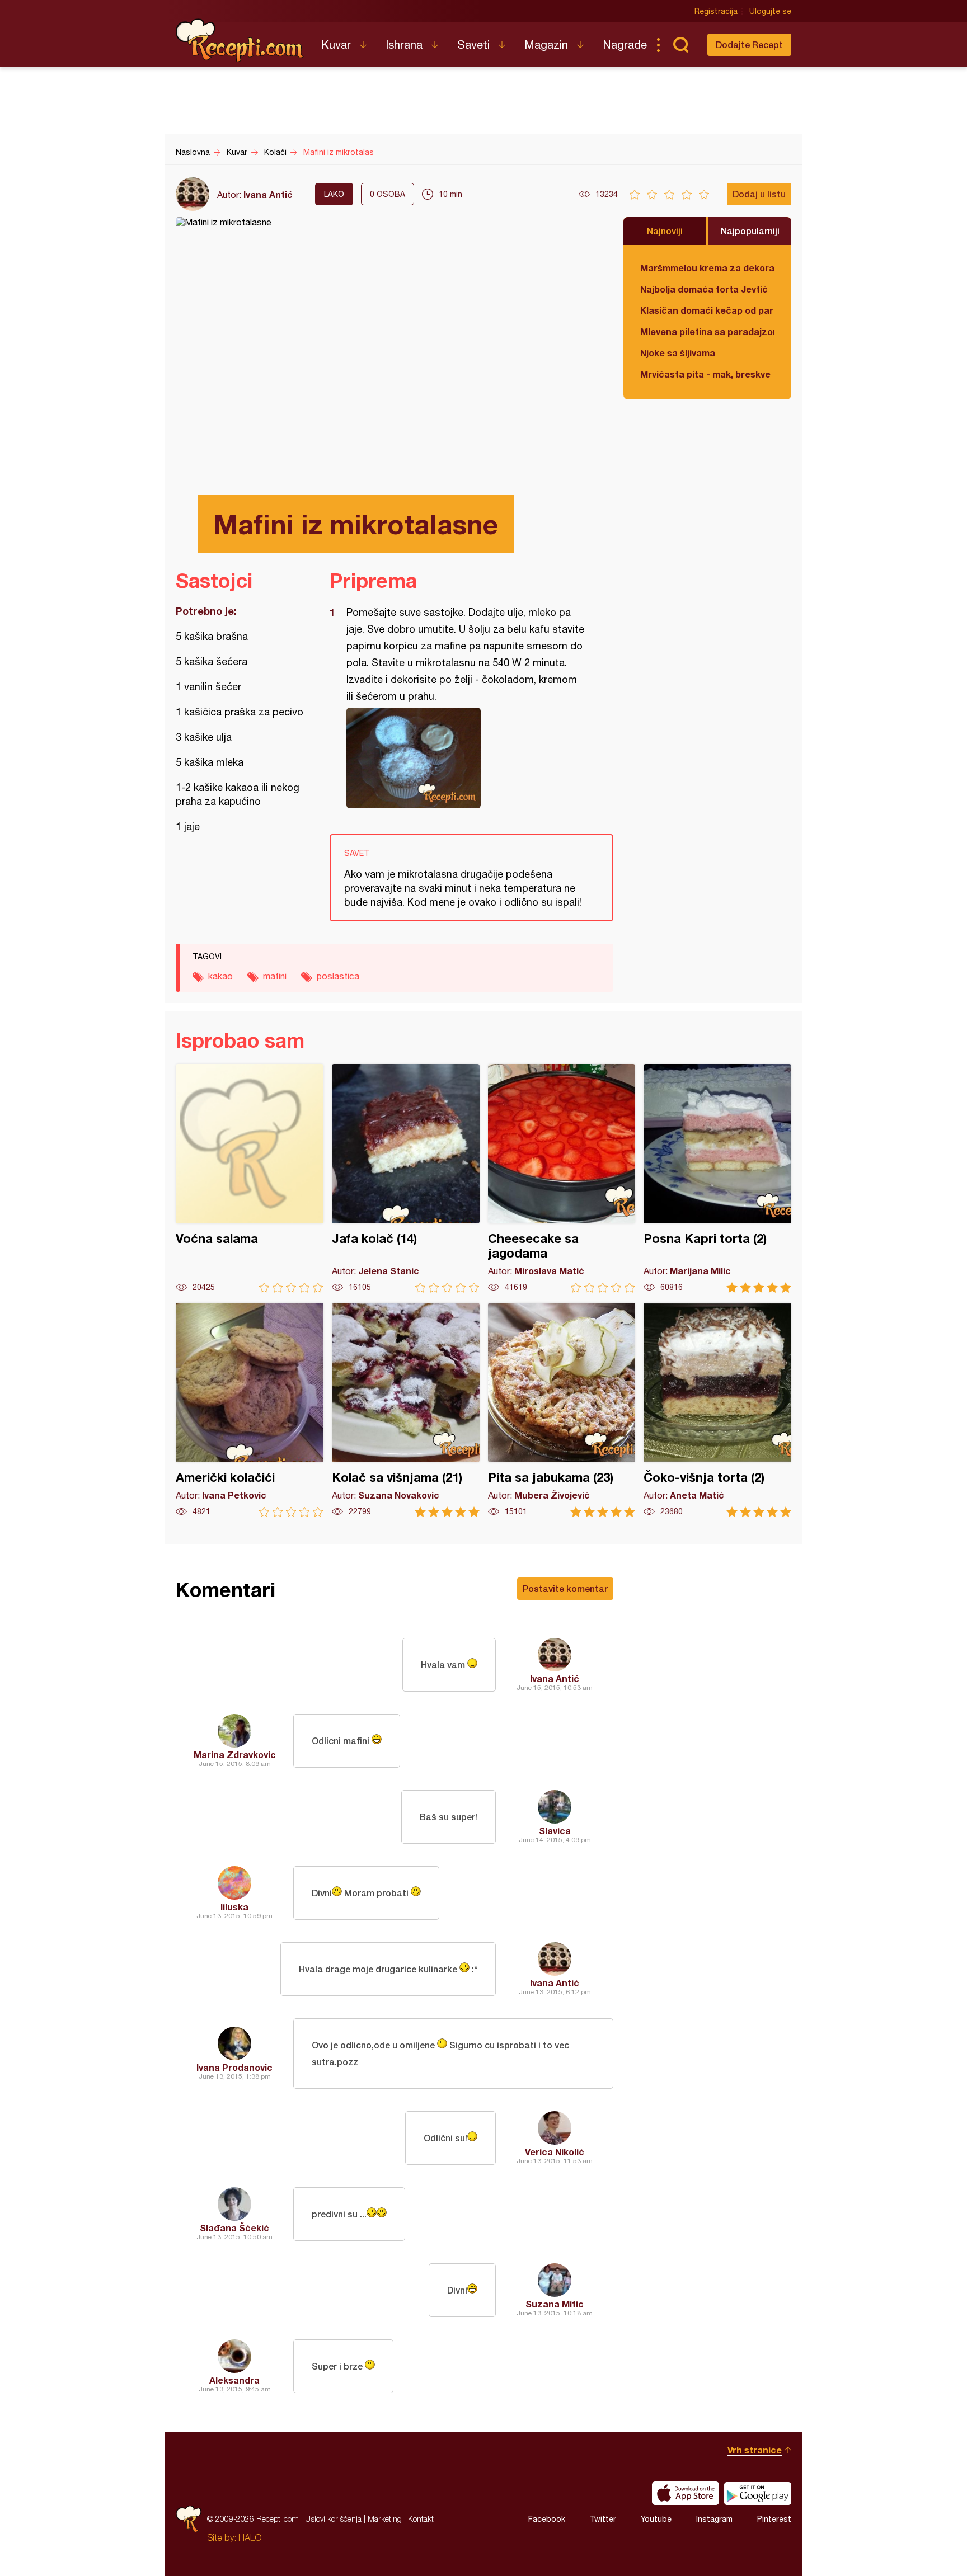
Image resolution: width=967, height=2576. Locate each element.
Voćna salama (250, 1178)
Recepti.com (240, 40)
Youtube (656, 2519)
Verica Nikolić (555, 2152)
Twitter (603, 2519)
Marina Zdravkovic (235, 1755)
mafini (275, 976)
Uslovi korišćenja (333, 2519)
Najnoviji (665, 231)
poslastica (338, 976)
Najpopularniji (750, 231)
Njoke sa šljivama (678, 353)
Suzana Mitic (555, 2304)
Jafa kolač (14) (406, 1178)
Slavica (555, 1831)
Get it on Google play (758, 2493)
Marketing (385, 2519)
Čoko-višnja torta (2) (717, 1410)
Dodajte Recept (749, 44)
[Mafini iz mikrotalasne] (466, 758)
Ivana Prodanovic (234, 2067)
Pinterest (774, 2519)
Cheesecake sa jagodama (562, 1178)
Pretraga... (680, 45)
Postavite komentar (565, 1588)
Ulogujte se (770, 11)
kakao (220, 976)
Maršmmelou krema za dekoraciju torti (707, 268)
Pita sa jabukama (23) (562, 1410)
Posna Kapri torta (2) (717, 1178)
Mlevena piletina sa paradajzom (707, 331)
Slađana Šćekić (234, 2228)
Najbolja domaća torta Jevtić (704, 289)
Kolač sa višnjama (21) (406, 1410)
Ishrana (404, 44)
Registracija (716, 11)
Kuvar (336, 44)
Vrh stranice (755, 2450)
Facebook (547, 2519)
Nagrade (625, 44)
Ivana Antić (268, 194)
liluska (234, 1907)
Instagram (714, 2519)
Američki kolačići (250, 1410)
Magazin (546, 44)
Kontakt (421, 2519)
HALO (250, 2537)
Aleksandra (234, 2380)
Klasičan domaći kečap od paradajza (707, 310)
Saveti (473, 44)
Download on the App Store (686, 2493)
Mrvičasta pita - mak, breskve (705, 374)
